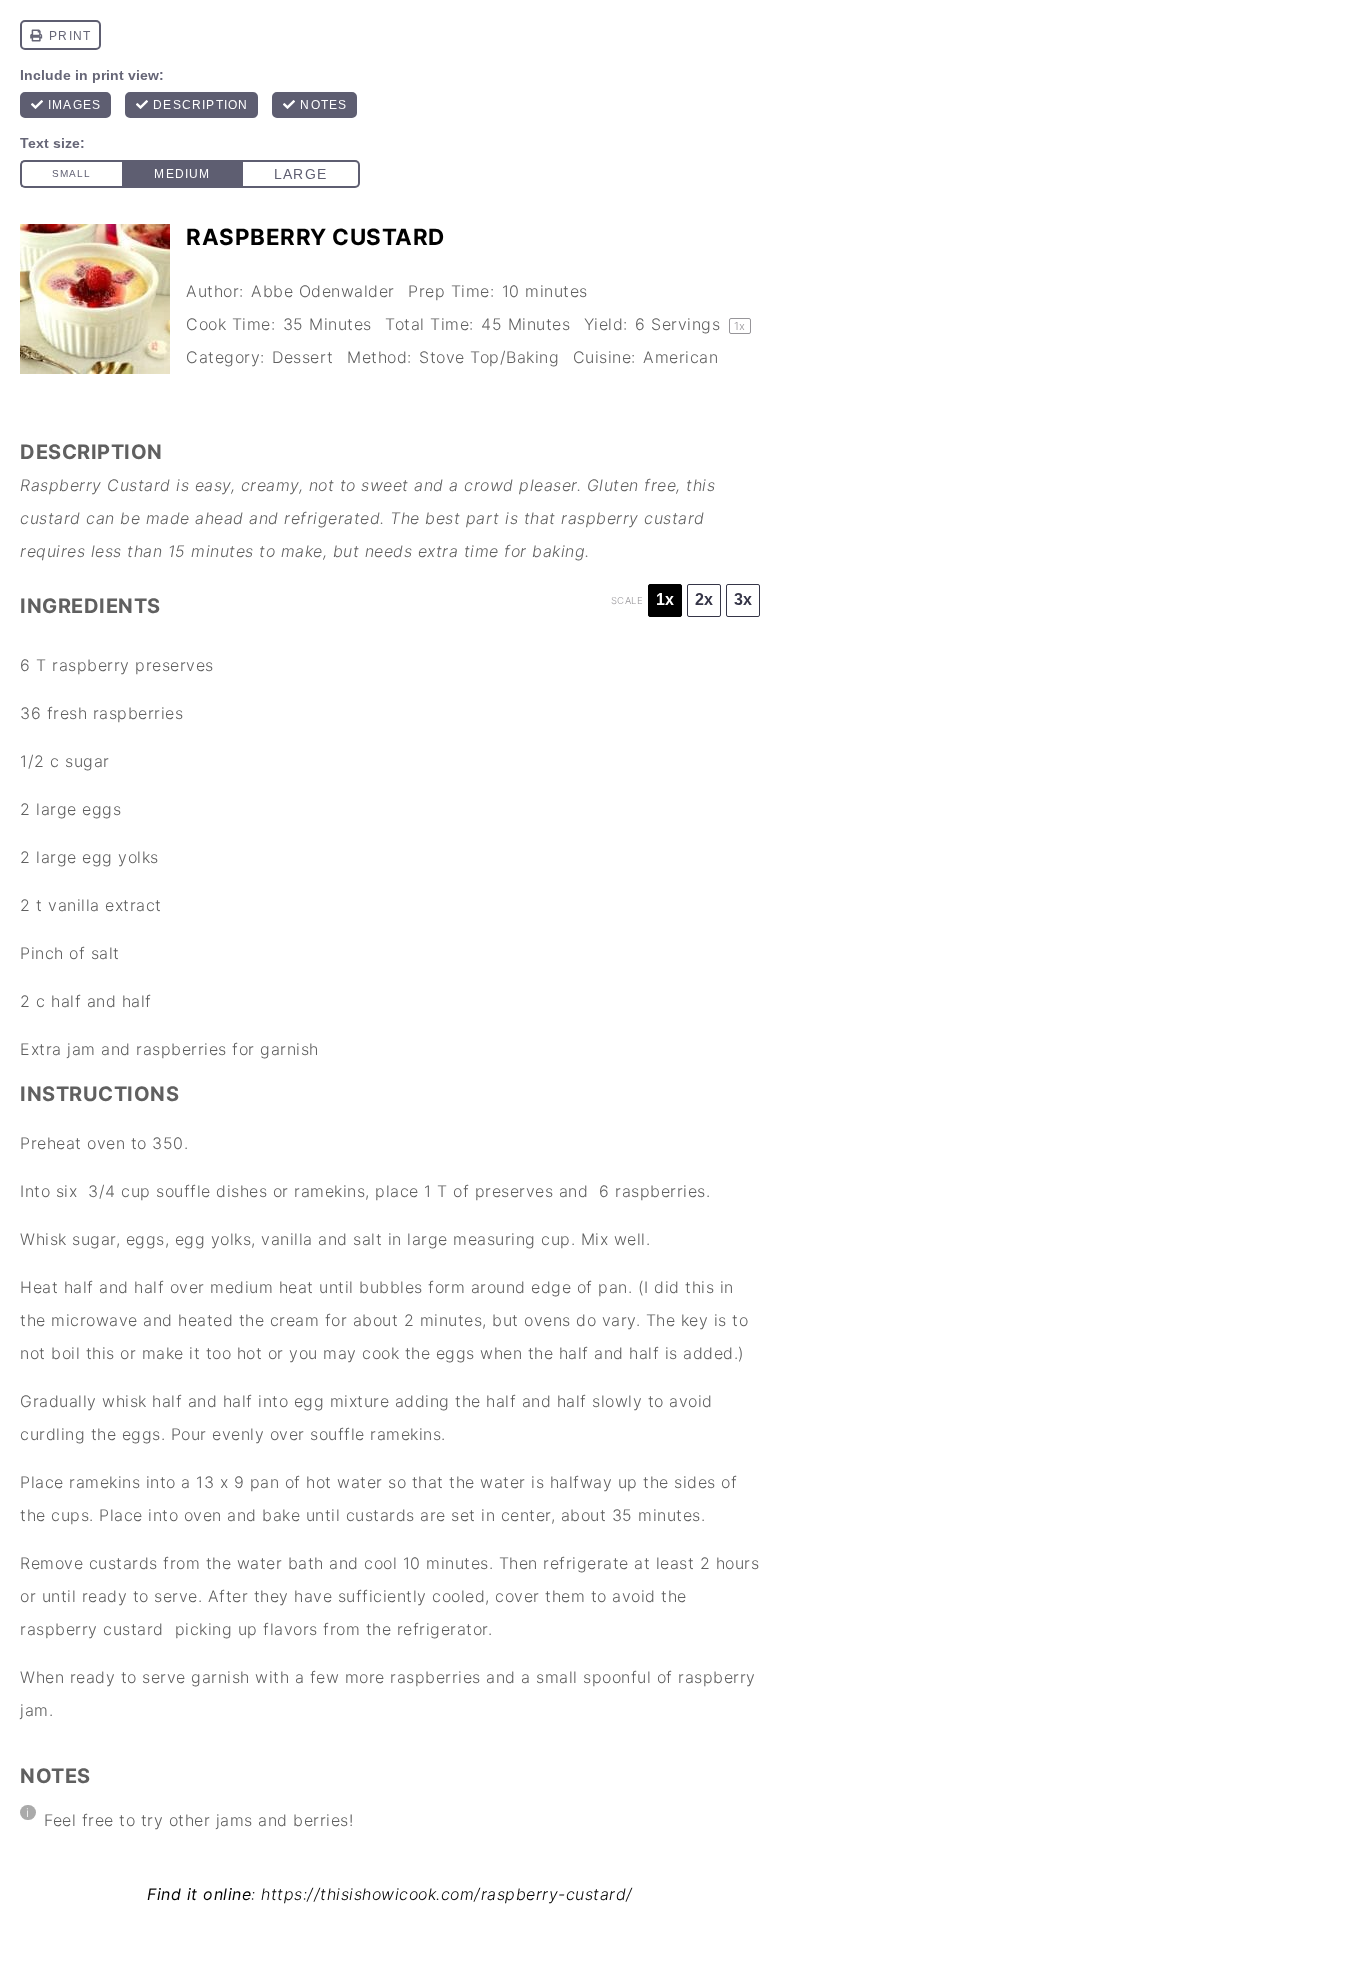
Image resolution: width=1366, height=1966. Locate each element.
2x (704, 599)
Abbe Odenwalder (323, 291)
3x (743, 599)
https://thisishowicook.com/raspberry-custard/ (447, 1894)
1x (665, 599)
